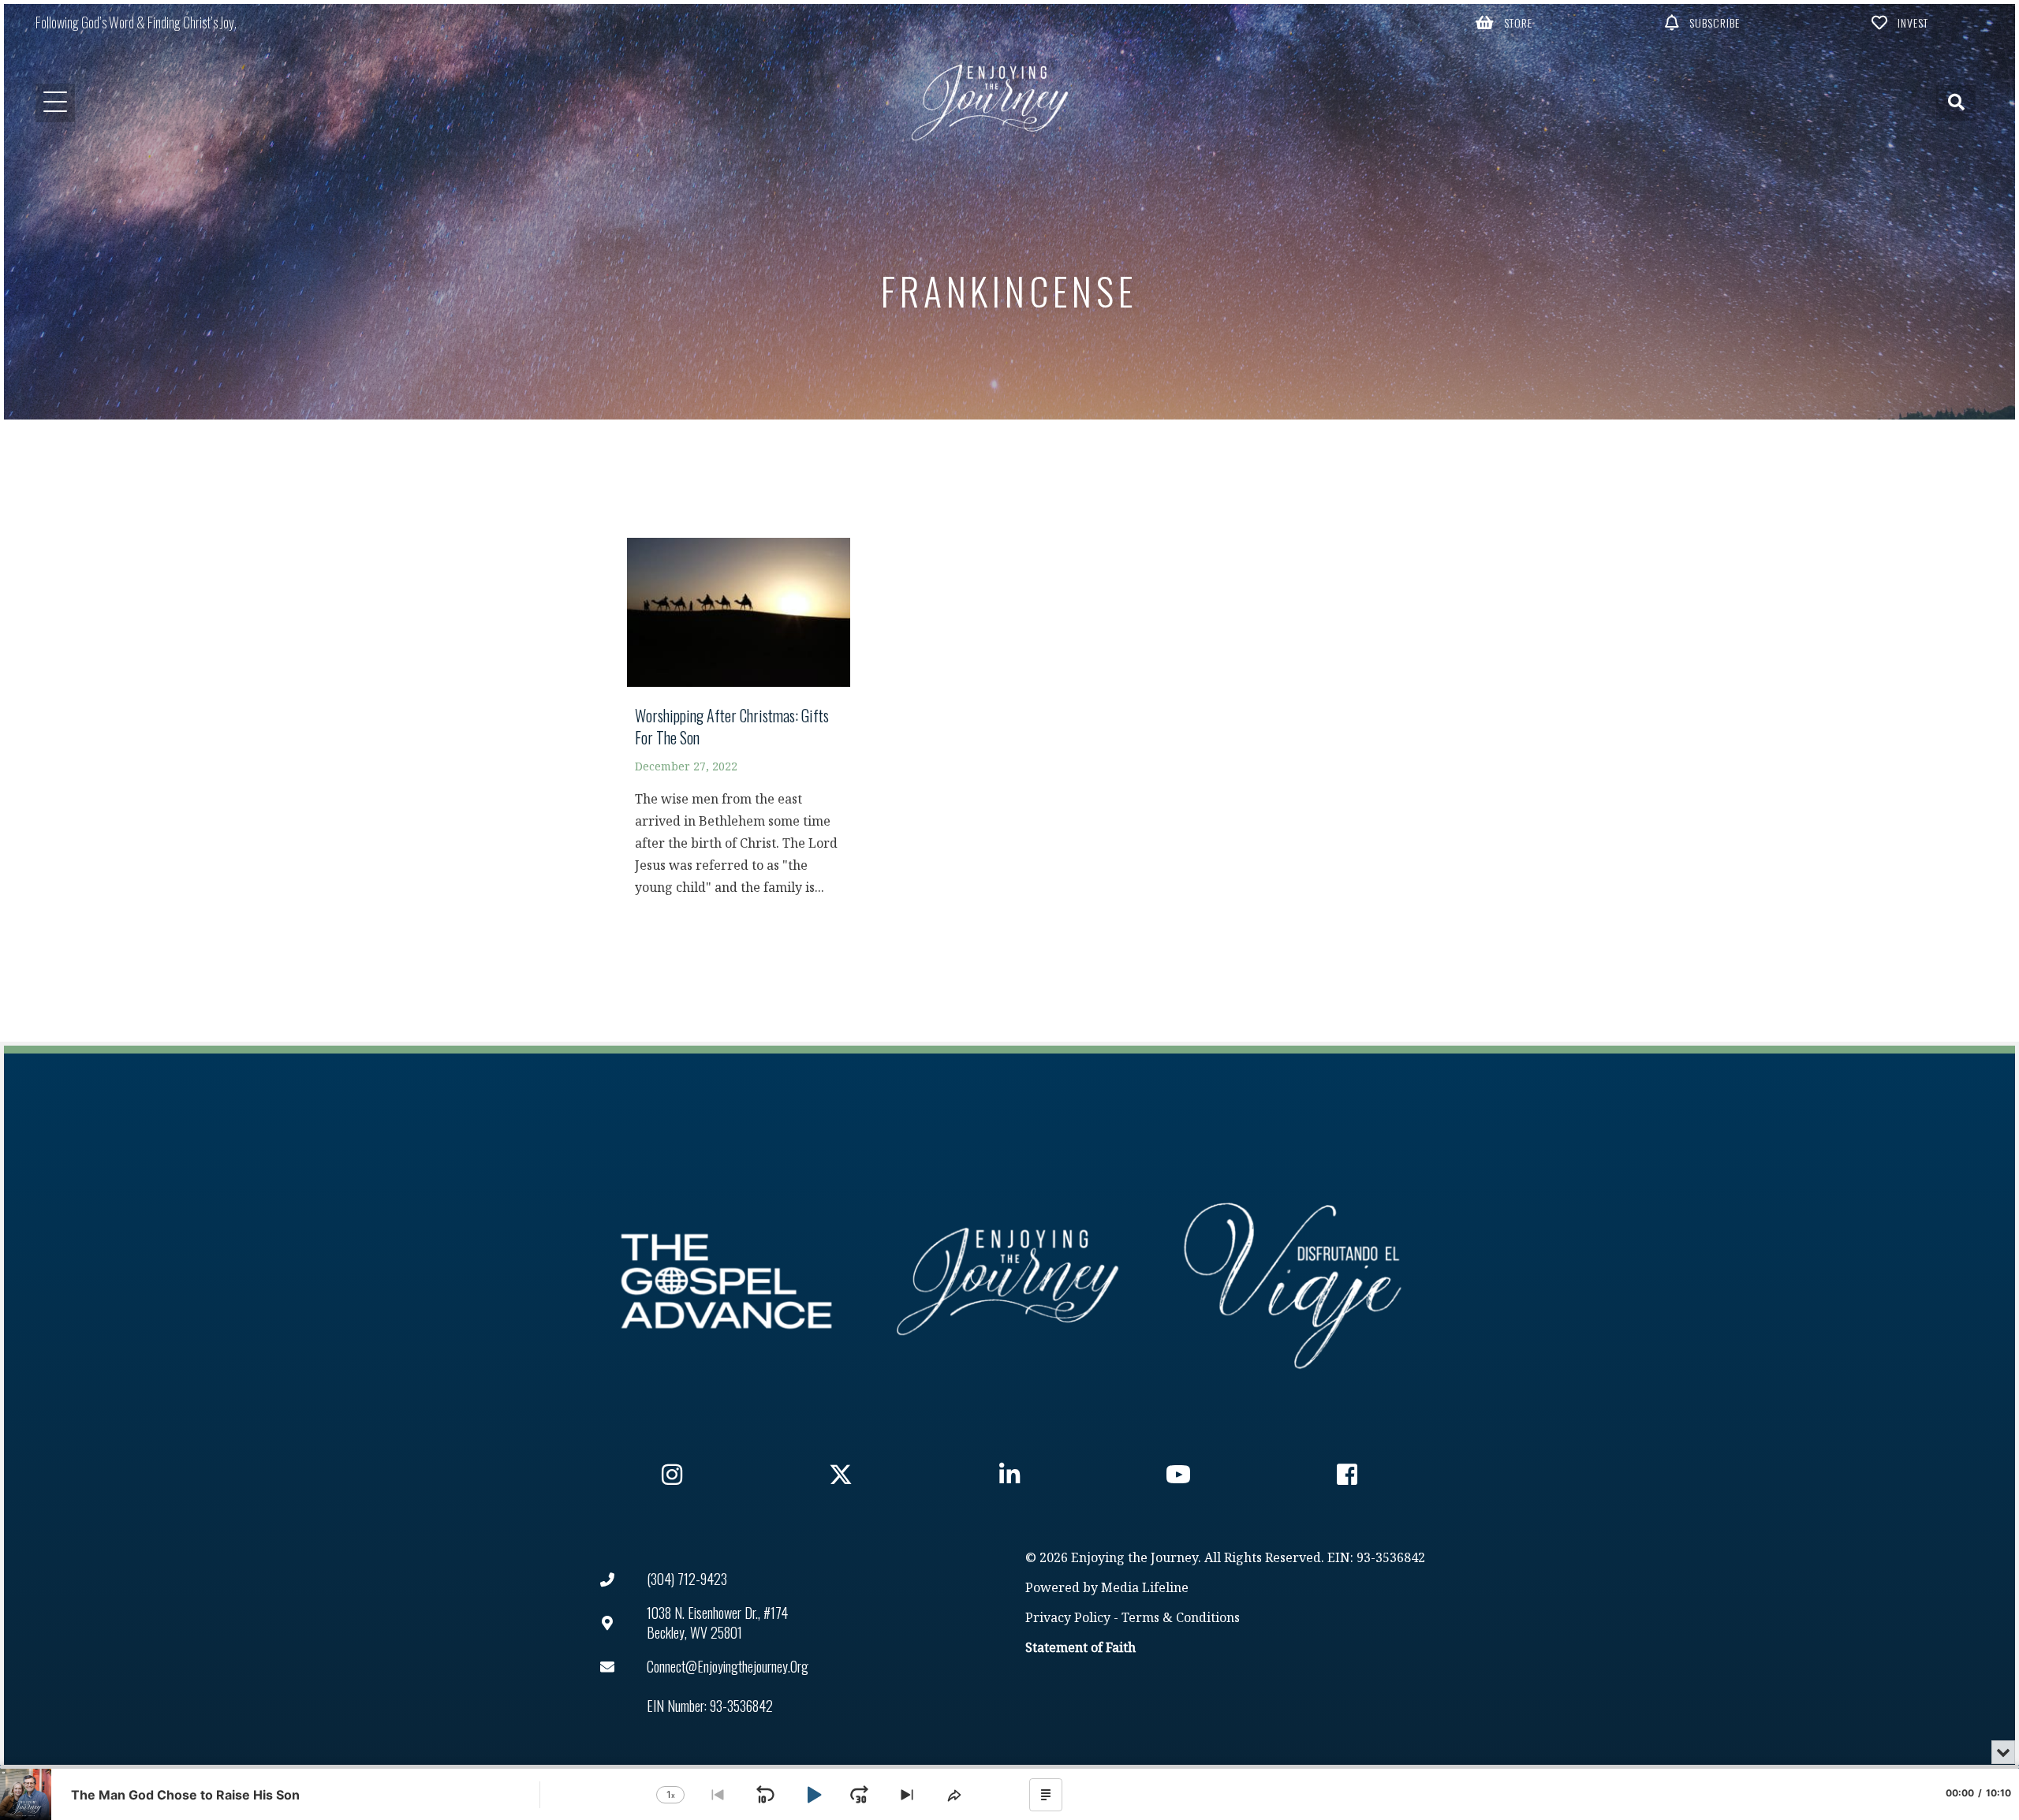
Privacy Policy (1068, 1619)
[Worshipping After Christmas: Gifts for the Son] (739, 724)
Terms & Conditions (1181, 1619)
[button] (1504, 22)
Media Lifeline (1145, 1589)
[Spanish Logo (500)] (1293, 1281)
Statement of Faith (1080, 1648)
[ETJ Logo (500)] (1009, 1281)
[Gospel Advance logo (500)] (726, 1281)
